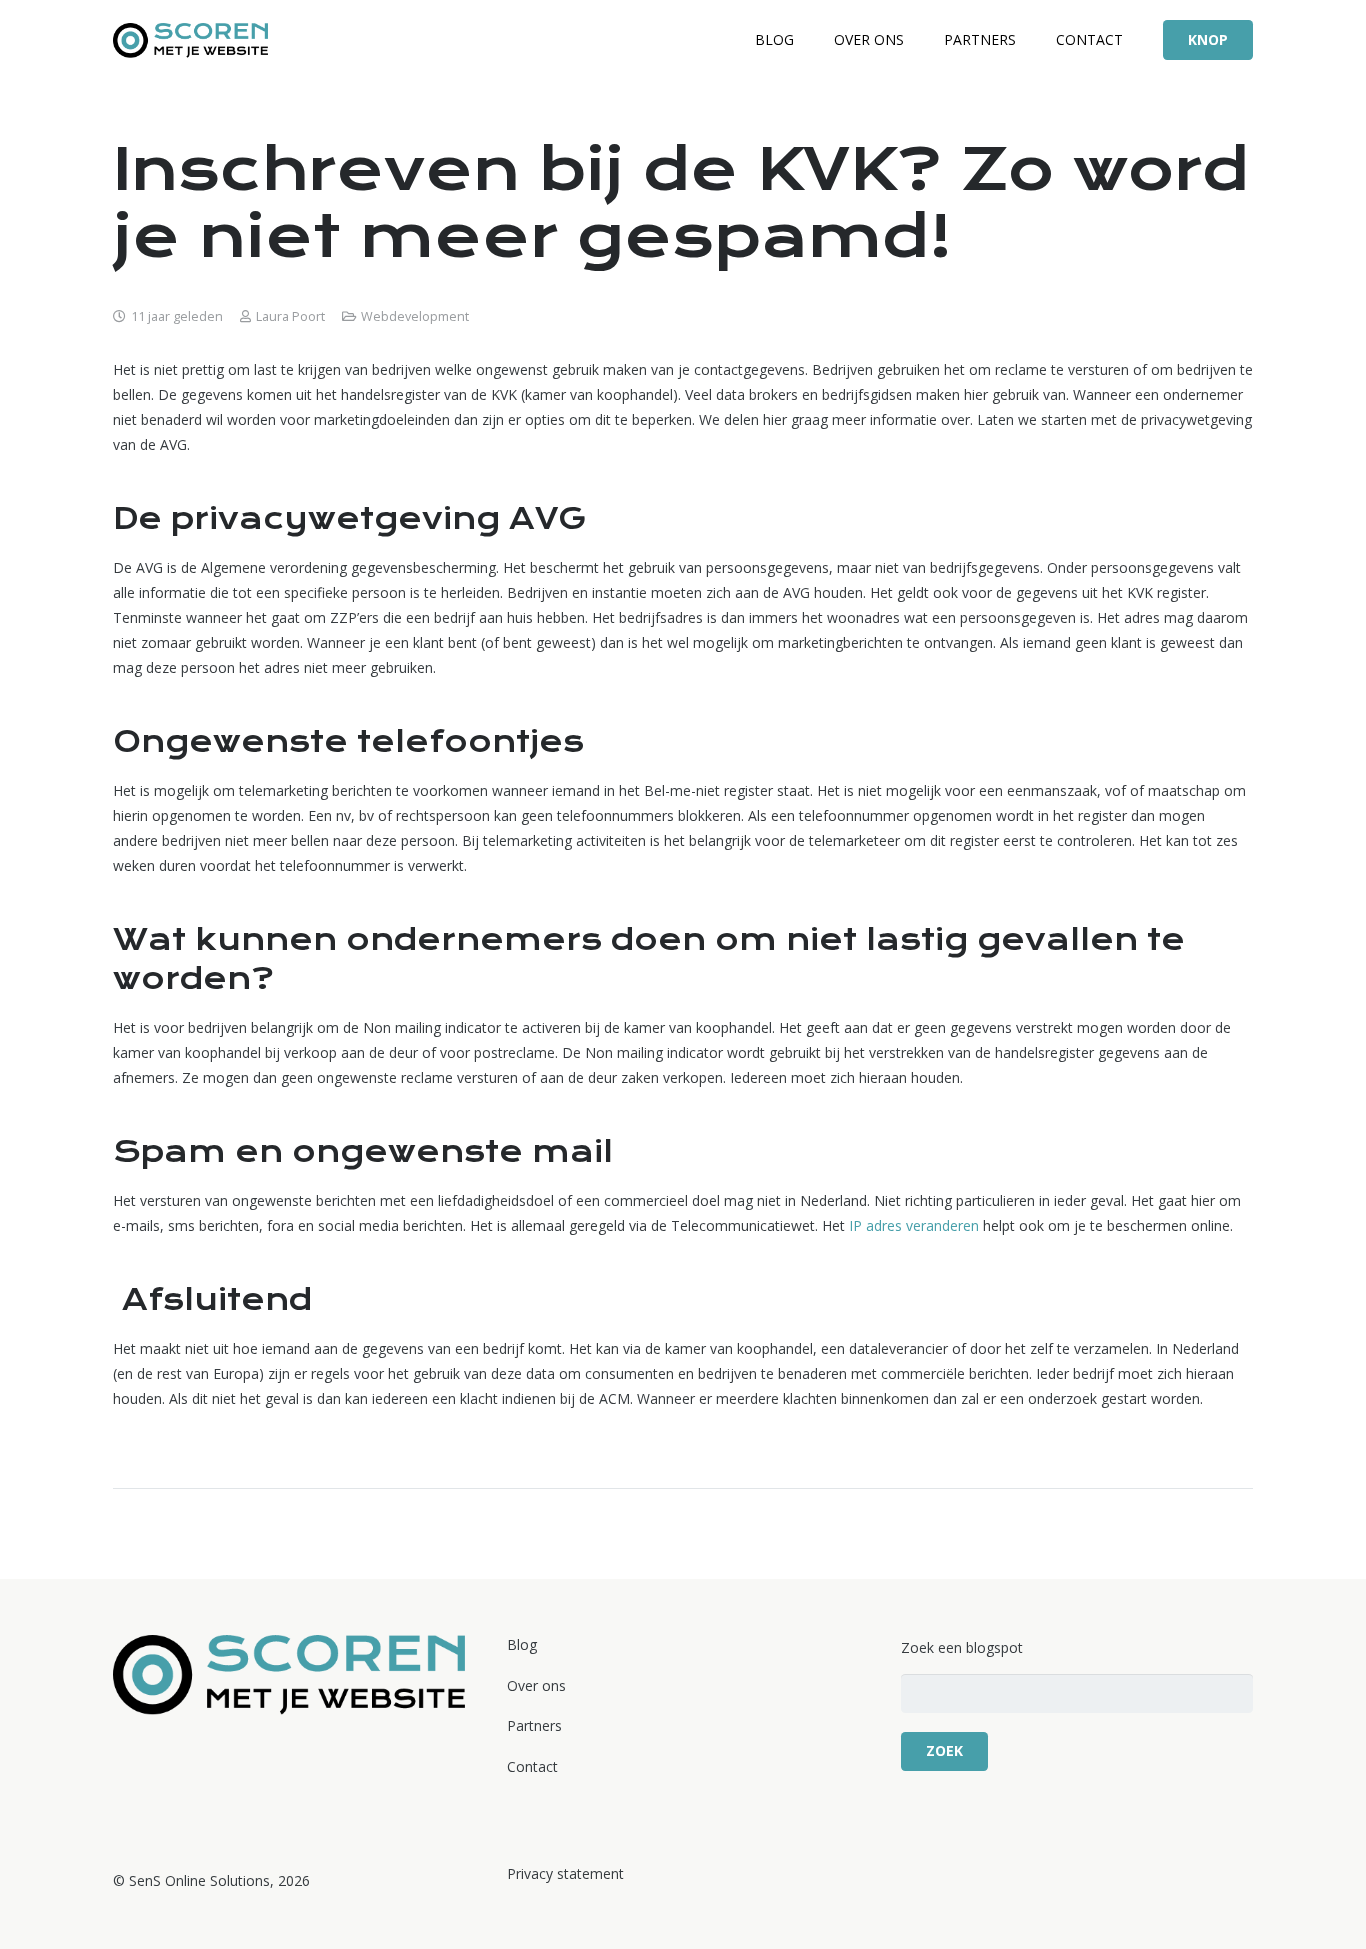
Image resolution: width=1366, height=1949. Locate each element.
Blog (522, 1644)
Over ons (536, 1685)
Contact (532, 1766)
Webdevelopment (415, 316)
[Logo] (190, 40)
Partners (534, 1725)
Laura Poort (290, 316)
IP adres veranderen (916, 1225)
